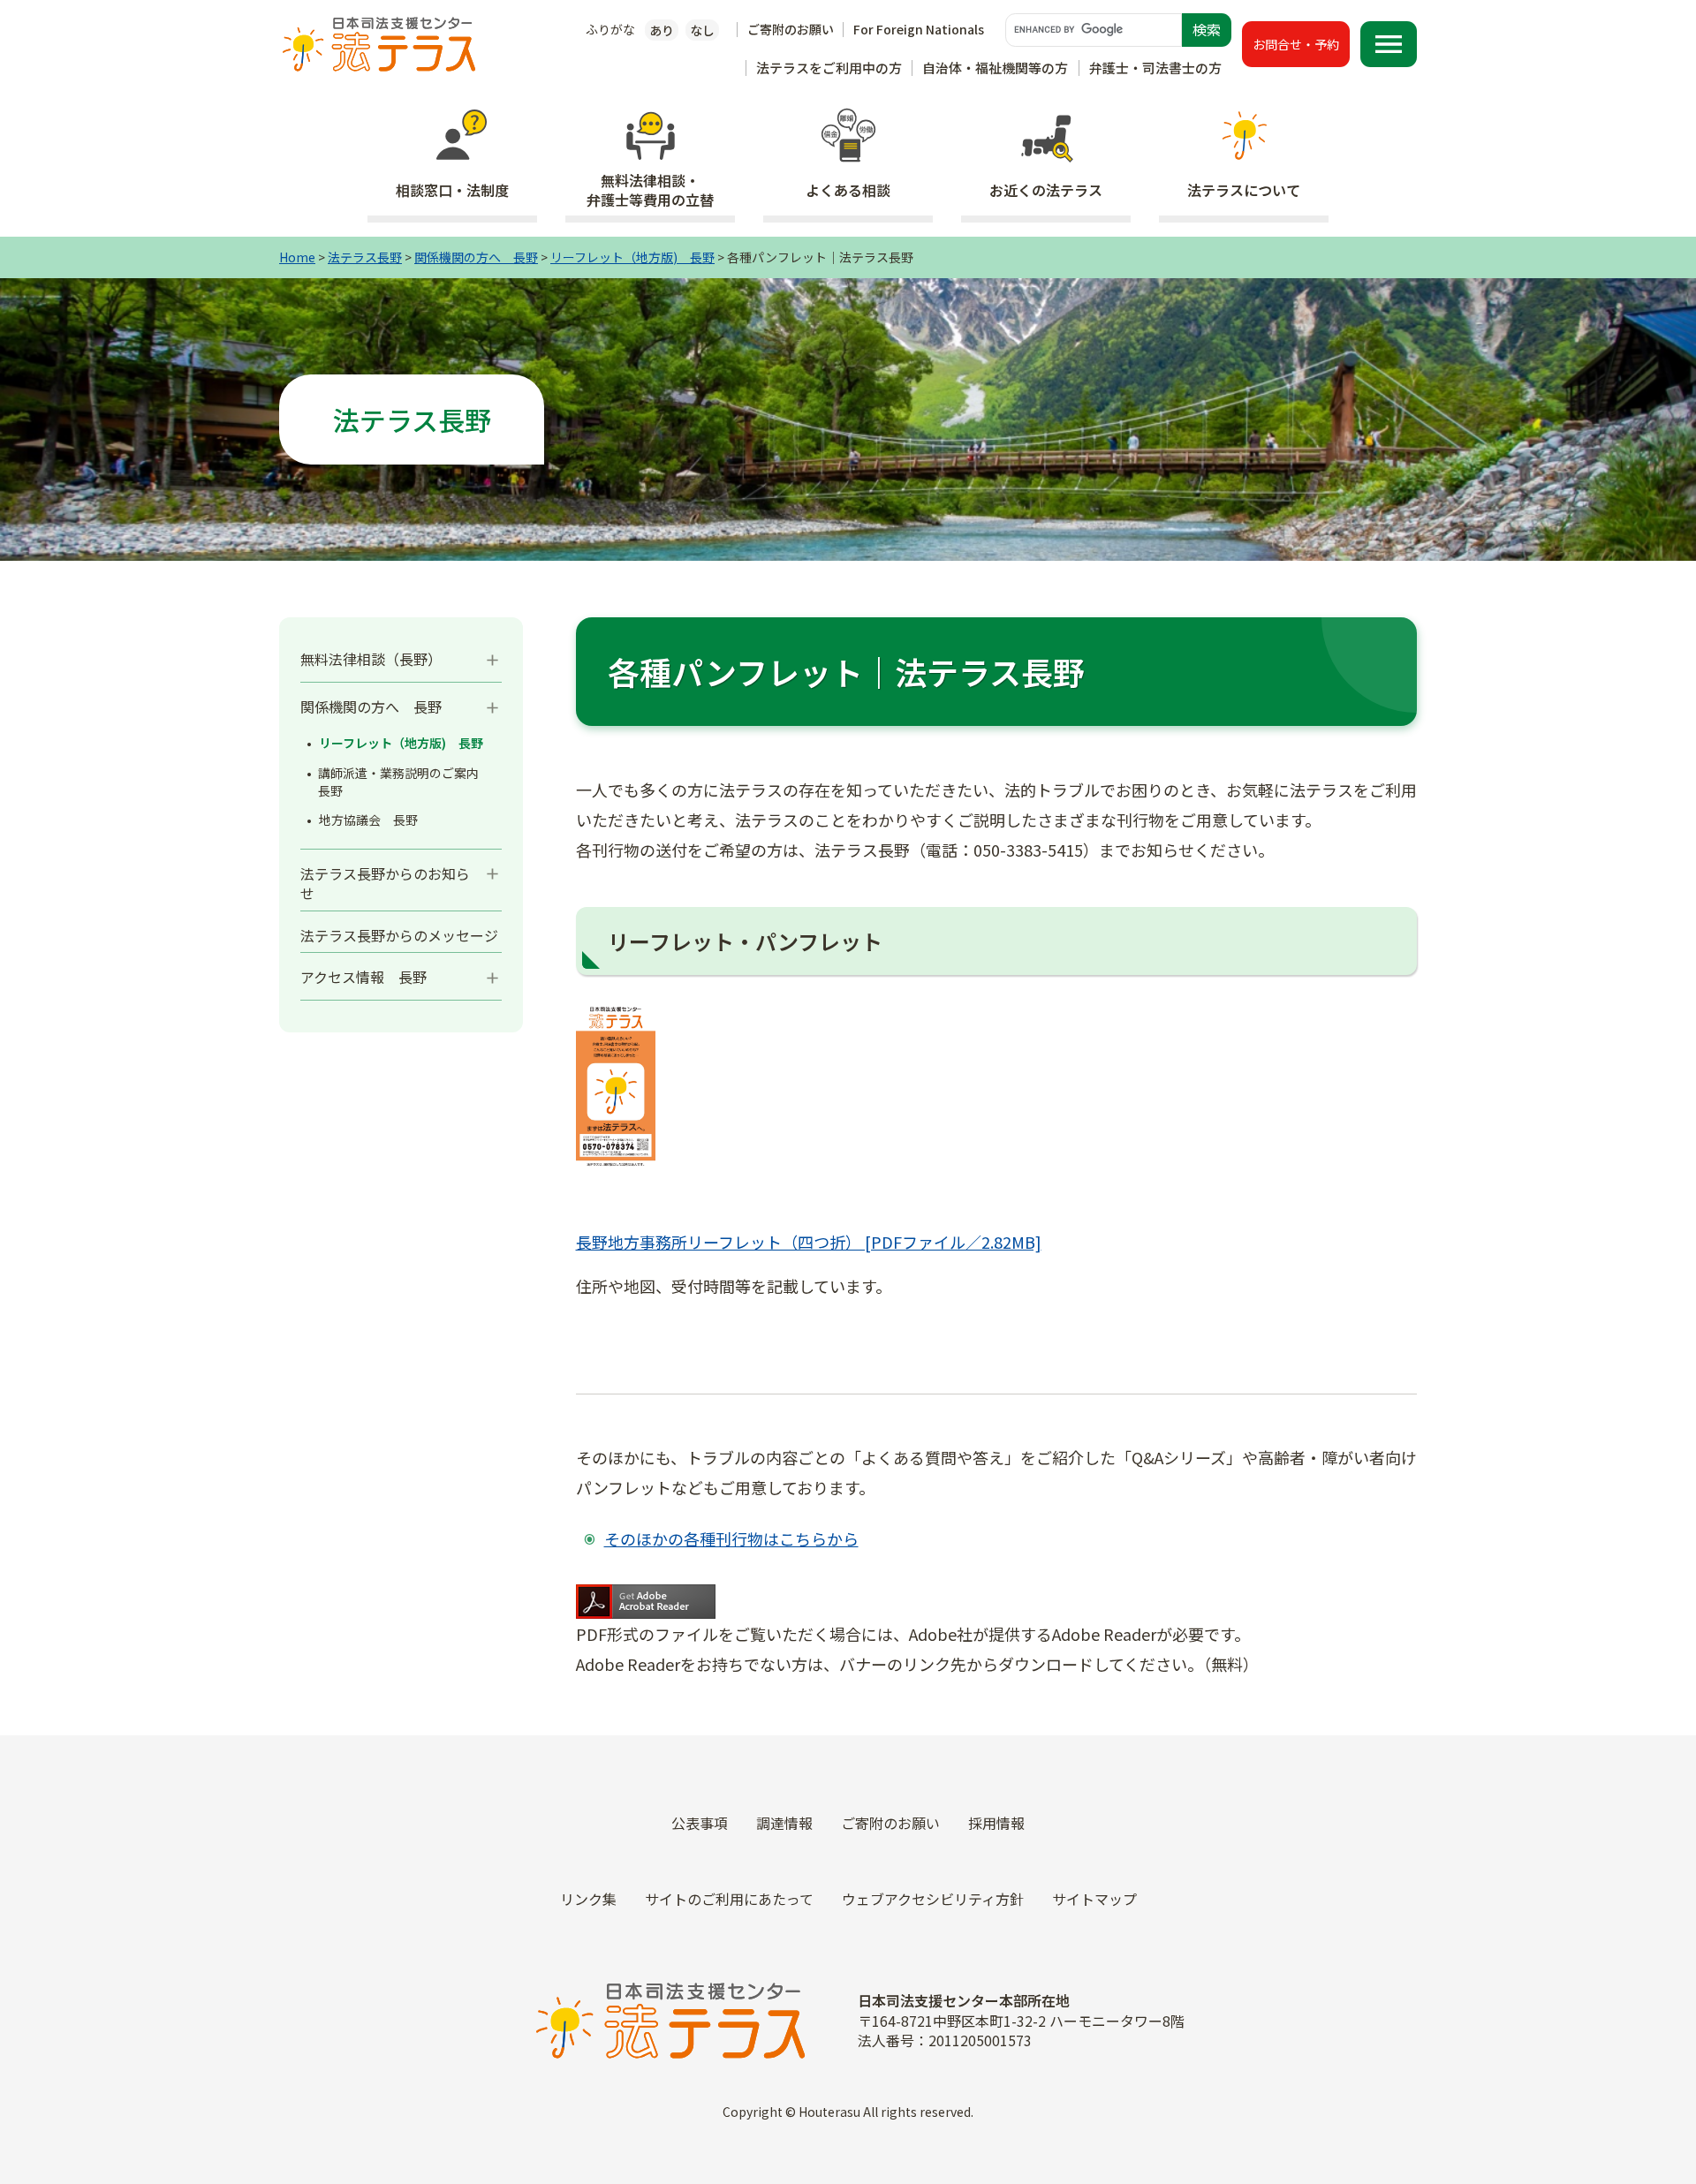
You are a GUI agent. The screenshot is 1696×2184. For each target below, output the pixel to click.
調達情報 (784, 1823)
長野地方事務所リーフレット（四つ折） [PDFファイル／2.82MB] (809, 1242)
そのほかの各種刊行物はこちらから (731, 1538)
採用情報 (996, 1823)
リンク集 (588, 1899)
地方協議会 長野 (368, 820)
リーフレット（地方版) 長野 (632, 257)
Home (297, 257)
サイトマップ (1094, 1899)
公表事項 (700, 1823)
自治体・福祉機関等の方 (995, 68)
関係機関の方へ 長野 (476, 257)
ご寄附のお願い (791, 29)
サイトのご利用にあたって (729, 1899)
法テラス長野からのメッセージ (399, 935)
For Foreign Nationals (919, 29)
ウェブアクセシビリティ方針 (933, 1899)
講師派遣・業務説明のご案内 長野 (405, 782)
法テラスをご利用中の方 (829, 68)
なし (702, 30)
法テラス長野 (365, 257)
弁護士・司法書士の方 (1155, 68)
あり (662, 30)
